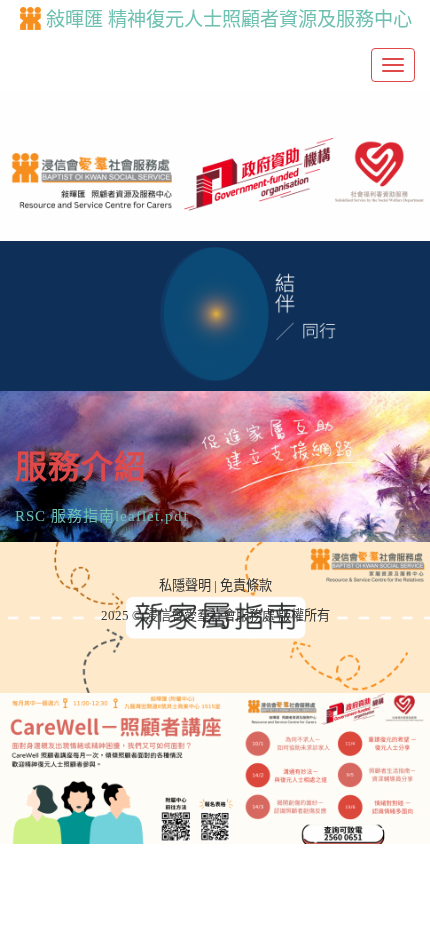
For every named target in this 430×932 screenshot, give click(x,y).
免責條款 (246, 585)
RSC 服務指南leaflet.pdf (102, 516)
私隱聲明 (185, 585)
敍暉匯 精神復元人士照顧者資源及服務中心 (229, 19)
